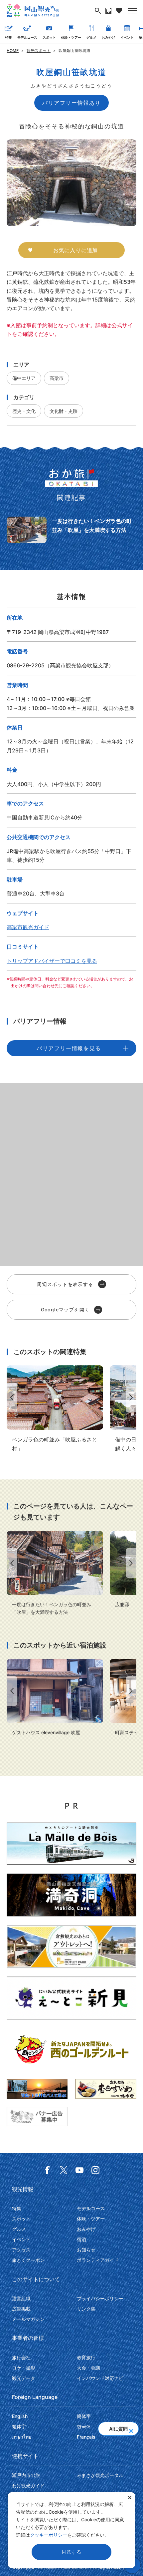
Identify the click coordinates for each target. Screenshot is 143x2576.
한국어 (84, 2426)
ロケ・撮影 (24, 2368)
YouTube (79, 2170)
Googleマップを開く (65, 1310)
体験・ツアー (71, 37)
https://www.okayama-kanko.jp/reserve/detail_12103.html (55, 1698)
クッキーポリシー (49, 2535)
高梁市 (57, 378)
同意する (72, 2552)
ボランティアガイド (98, 2260)
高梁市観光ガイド (28, 927)
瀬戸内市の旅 (26, 2475)
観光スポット (39, 51)
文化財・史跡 (64, 411)
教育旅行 (86, 2357)
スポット (49, 37)
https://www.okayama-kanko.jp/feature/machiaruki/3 (55, 1409)
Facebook (48, 2170)
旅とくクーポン (28, 2260)
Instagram (95, 2170)
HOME (13, 51)
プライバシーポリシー (100, 2298)
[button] (131, 2429)
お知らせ (86, 2250)
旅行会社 (21, 2357)
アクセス (21, 2250)
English (20, 2416)
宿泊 (81, 2239)
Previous (11, 1398)
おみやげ (108, 37)
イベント (127, 37)
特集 (9, 37)
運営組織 (21, 2298)
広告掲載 (21, 2309)
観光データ (24, 2378)
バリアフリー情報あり (71, 103)
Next (132, 1398)
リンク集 (86, 2309)
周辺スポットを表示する (65, 1284)
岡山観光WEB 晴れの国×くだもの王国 (33, 11)
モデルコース (27, 37)
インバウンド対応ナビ (100, 2378)
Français (86, 2437)
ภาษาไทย (22, 2437)
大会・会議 (88, 2368)
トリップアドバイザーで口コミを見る (52, 961)
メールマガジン (28, 2319)
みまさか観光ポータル (100, 2475)
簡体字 (84, 2416)
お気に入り (119, 11)
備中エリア (24, 378)
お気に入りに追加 (75, 250)
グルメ (91, 37)
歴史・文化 (24, 411)
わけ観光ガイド (28, 2485)
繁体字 (19, 2426)
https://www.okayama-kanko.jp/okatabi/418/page (71, 530)
